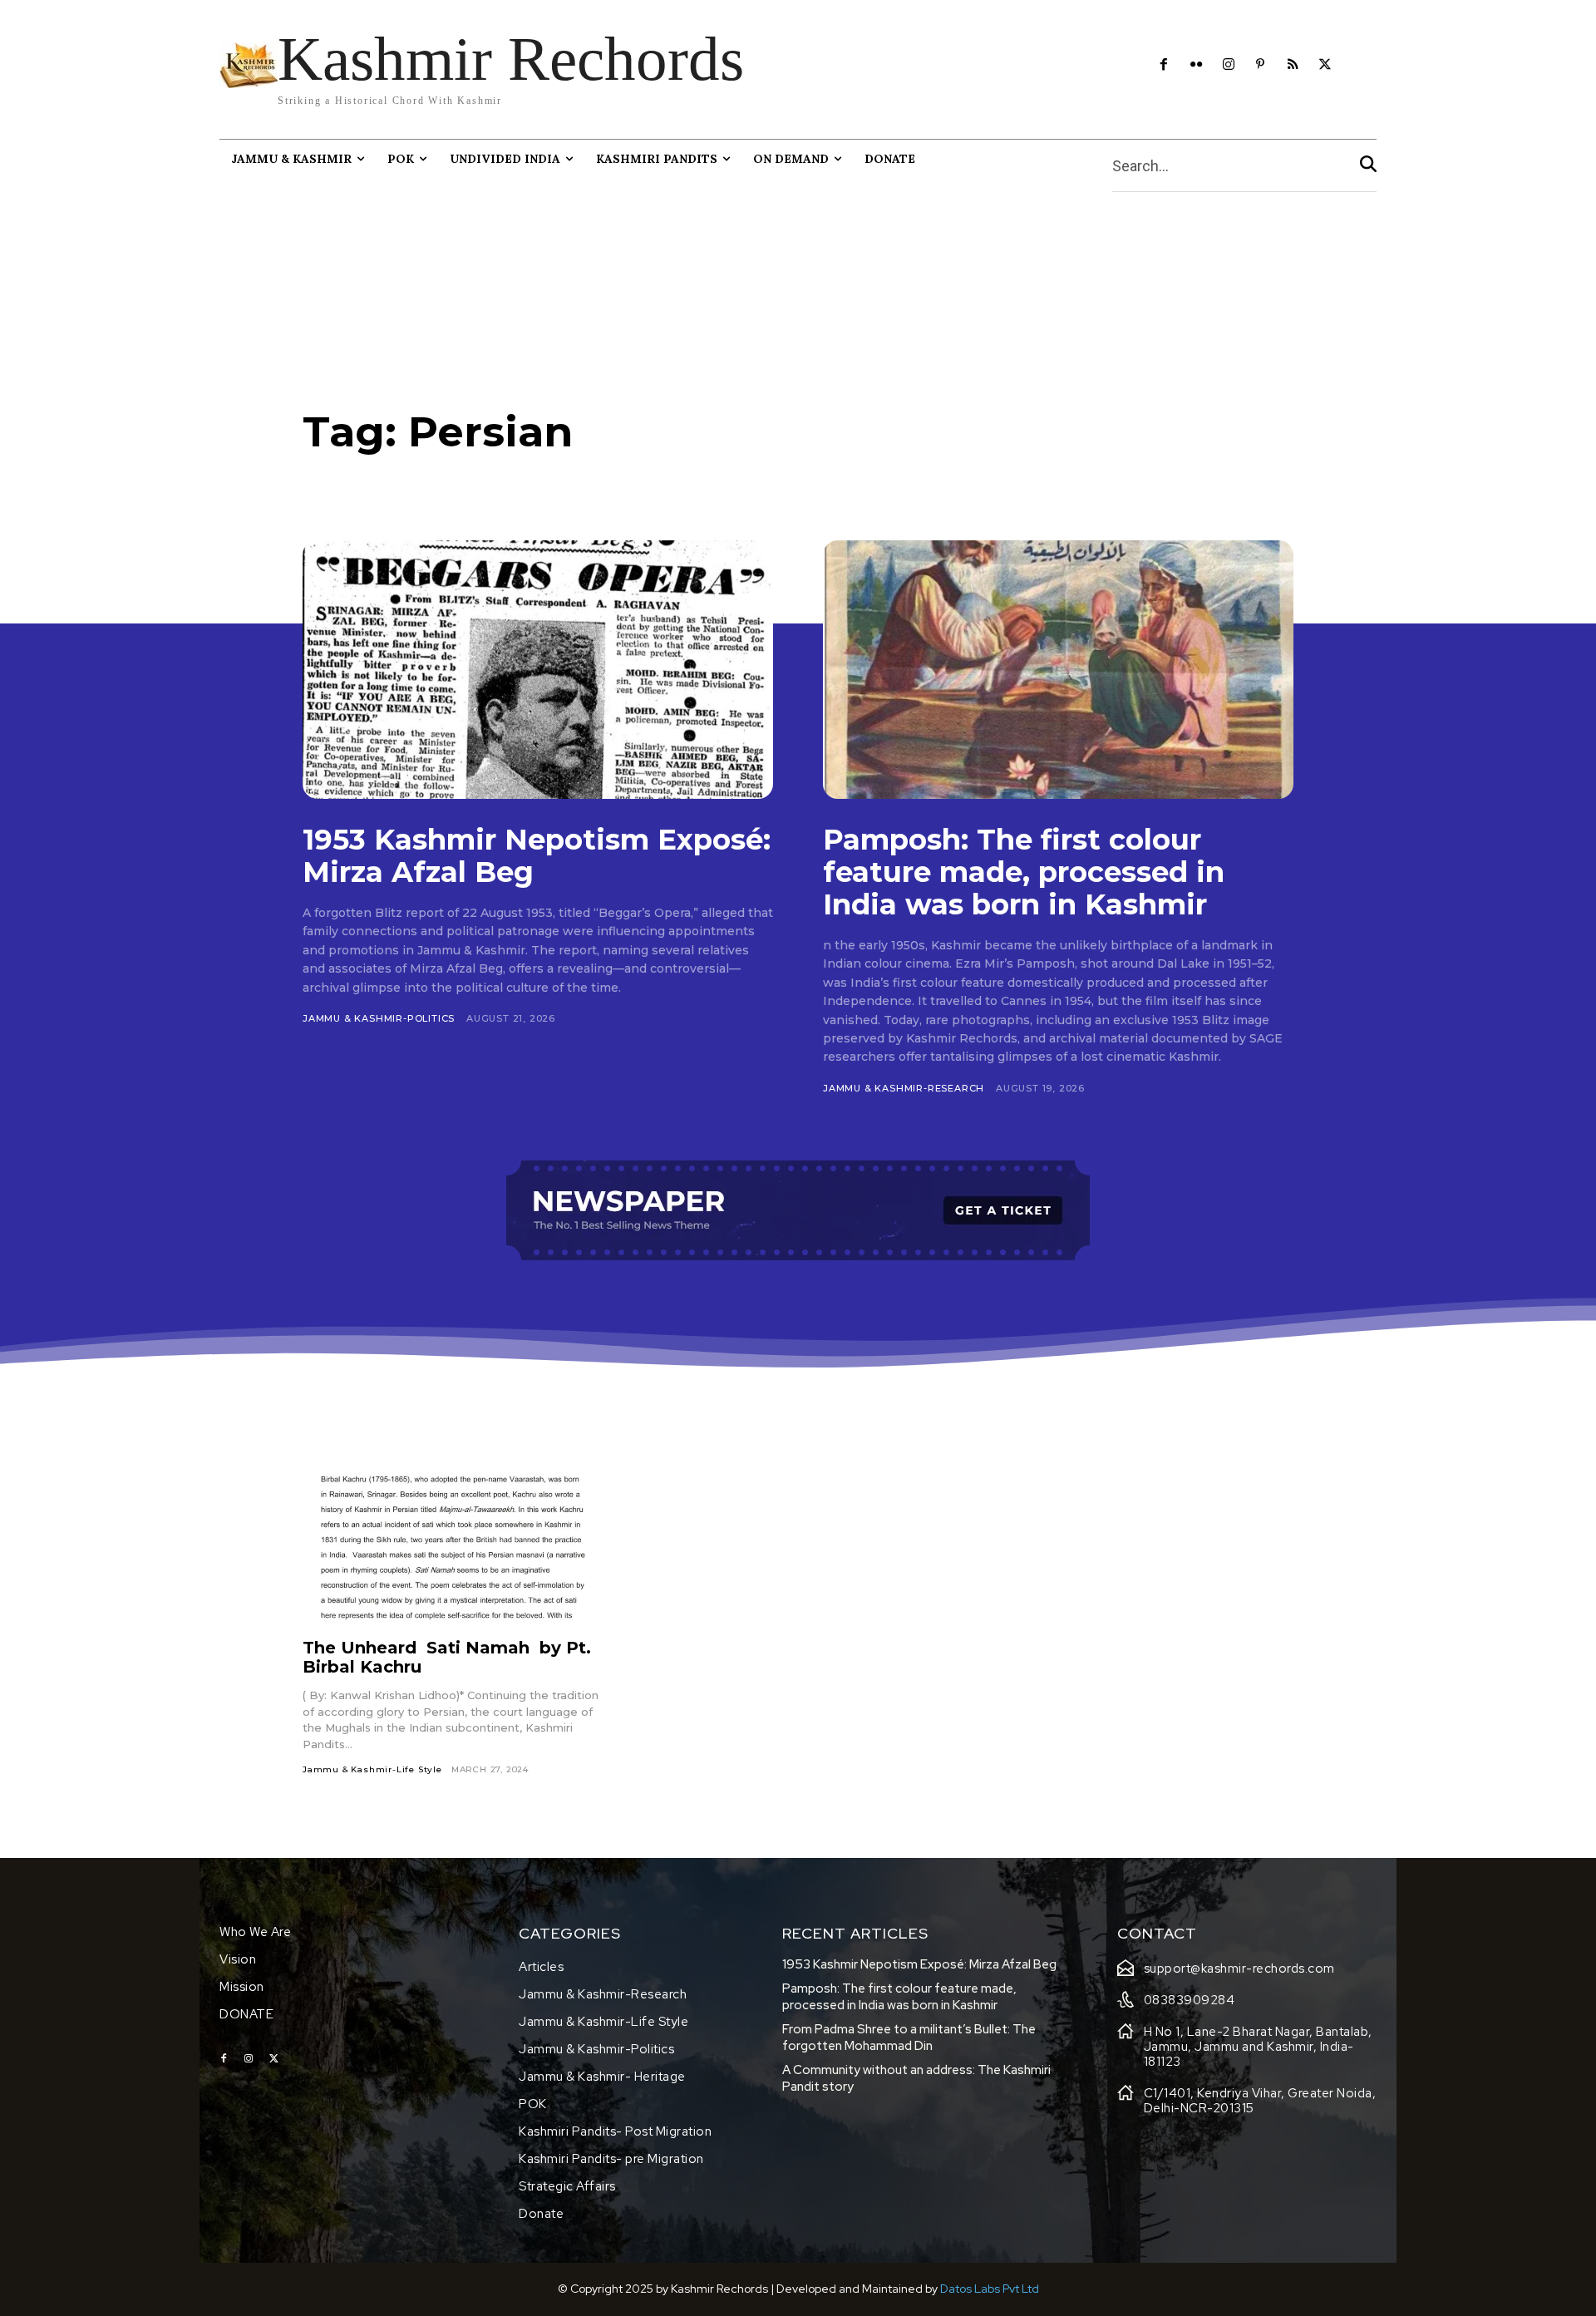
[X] (1325, 65)
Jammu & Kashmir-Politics (379, 1018)
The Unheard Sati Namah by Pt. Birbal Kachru (447, 1657)
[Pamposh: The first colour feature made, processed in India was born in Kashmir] (1058, 670)
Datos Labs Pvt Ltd (990, 2289)
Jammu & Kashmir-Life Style (372, 1769)
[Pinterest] (1261, 65)
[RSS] (1293, 65)
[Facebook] (1164, 65)
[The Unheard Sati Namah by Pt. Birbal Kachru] (454, 1539)
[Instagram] (1228, 65)
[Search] (1368, 166)
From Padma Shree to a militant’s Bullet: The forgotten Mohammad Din (909, 2038)
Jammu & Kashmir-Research (904, 1088)
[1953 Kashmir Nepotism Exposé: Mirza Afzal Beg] (538, 670)
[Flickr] (1196, 65)
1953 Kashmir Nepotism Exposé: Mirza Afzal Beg (537, 856)
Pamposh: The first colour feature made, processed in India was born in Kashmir (1024, 872)
